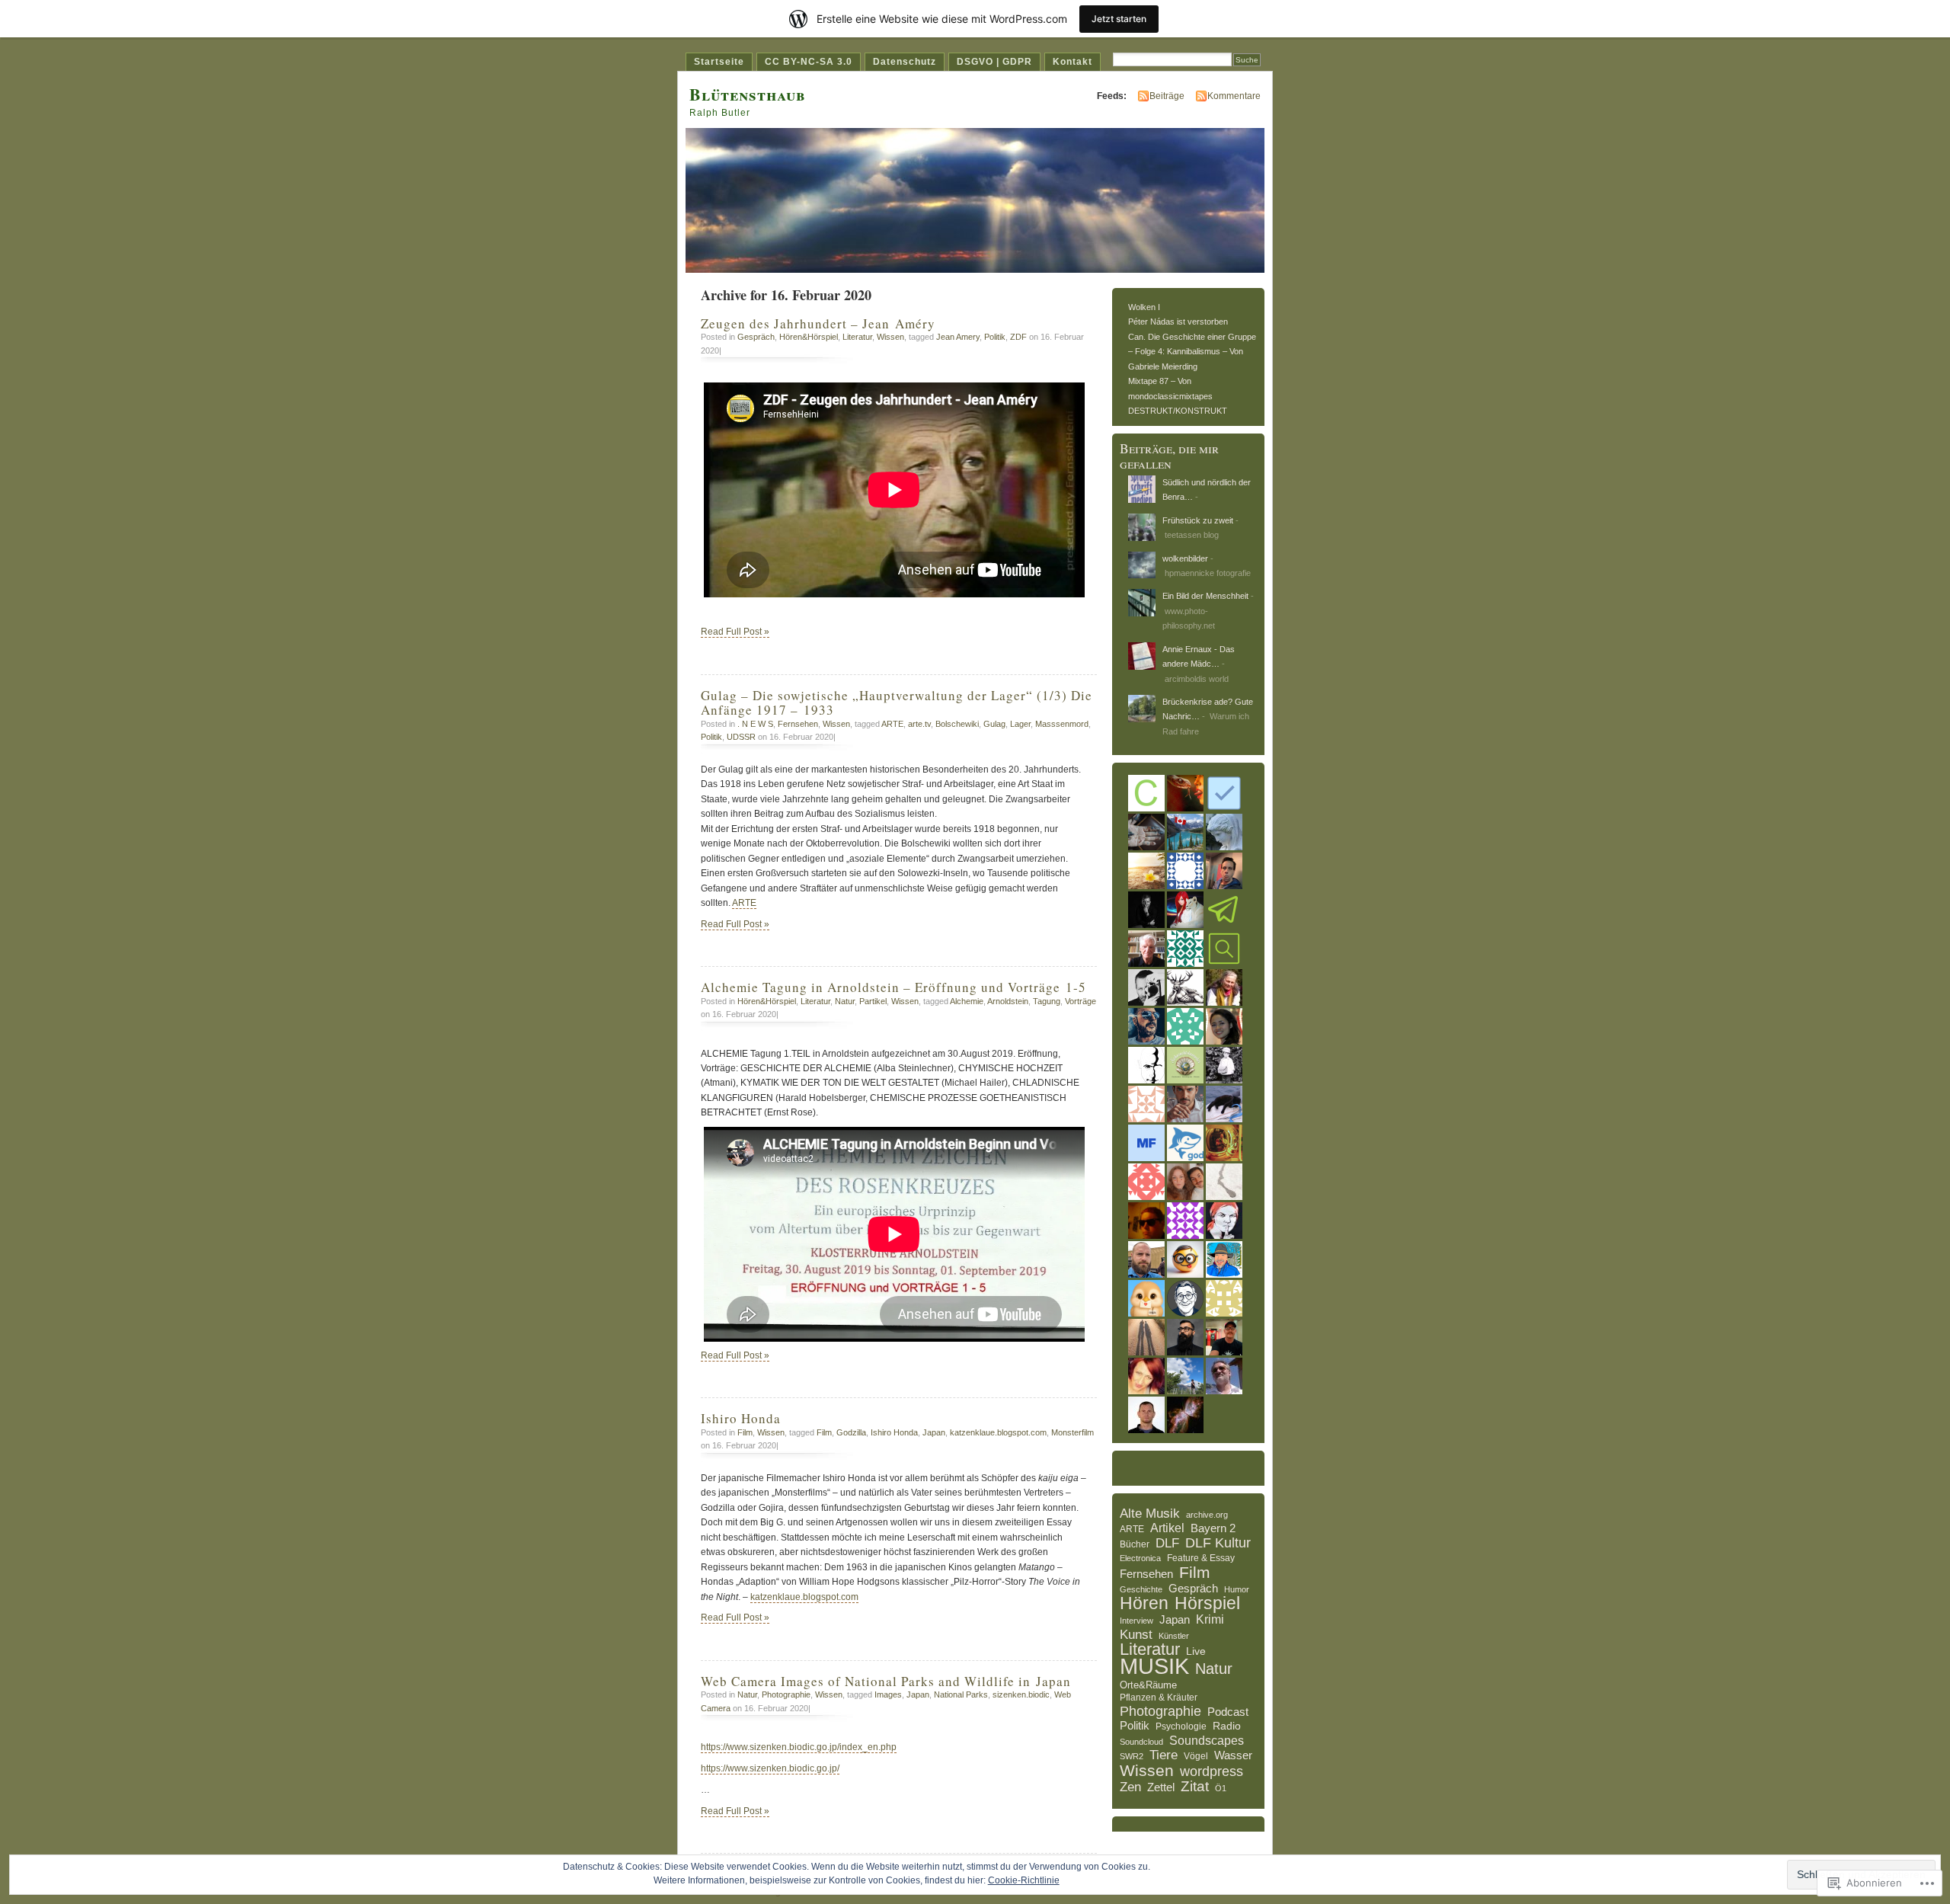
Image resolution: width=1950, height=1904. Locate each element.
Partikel (873, 1001)
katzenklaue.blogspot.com (998, 1432)
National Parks (961, 1694)
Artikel (1167, 1528)
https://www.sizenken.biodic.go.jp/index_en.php (799, 1747)
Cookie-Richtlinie (1024, 1880)
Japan (934, 1432)
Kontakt (1072, 62)
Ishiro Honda (743, 1418)
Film (745, 1432)
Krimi (1210, 1619)
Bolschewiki (957, 724)
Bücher (1135, 1544)
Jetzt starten (1119, 19)
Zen (1130, 1787)
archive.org (1207, 1515)
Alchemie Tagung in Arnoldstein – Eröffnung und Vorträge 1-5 (893, 987)
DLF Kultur (1218, 1544)
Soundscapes (1207, 1741)
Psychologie (1181, 1726)
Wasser (1233, 1755)
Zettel (1161, 1787)
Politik (995, 337)
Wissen (890, 337)
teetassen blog (1192, 535)
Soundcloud (1141, 1742)
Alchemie (967, 1001)
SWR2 (1132, 1756)
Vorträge (1080, 1001)
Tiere (1164, 1755)
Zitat (1195, 1787)
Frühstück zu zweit (1198, 520)
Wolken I (1144, 307)
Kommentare (1234, 96)
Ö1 (1221, 1788)
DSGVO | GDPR (994, 62)
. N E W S (755, 724)
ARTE (892, 724)
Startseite (719, 62)
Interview (1136, 1621)
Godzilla (851, 1432)
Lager (1020, 724)
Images (888, 1694)
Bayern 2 (1213, 1528)
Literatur (857, 337)
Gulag (994, 724)
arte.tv (919, 724)
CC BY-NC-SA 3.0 (809, 62)
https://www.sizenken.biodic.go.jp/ (770, 1768)
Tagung (1047, 1001)
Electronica (1140, 1558)
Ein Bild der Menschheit (1205, 596)
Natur (845, 1001)
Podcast (1228, 1712)
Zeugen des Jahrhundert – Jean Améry (818, 323)
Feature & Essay (1201, 1558)
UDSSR (741, 737)
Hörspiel (1207, 1604)
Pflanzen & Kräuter (1159, 1698)
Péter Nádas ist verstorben (1178, 322)
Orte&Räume (1148, 1685)
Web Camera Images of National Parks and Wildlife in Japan (886, 1681)
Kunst (1136, 1635)
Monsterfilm (1072, 1432)
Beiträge (1167, 96)
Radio (1227, 1726)
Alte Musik (1150, 1514)
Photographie (786, 1694)
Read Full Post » (735, 632)
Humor (1237, 1589)
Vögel (1196, 1756)
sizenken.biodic (1021, 1694)
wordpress (1212, 1772)
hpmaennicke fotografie (1208, 573)
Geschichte (1141, 1589)
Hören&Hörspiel (809, 337)
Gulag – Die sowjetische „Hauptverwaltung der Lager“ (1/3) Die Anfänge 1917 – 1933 (897, 702)
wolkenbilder (1185, 558)
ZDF (1018, 337)
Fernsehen (798, 724)
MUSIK (1154, 1666)
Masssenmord (1062, 724)
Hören (1144, 1604)
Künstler (1174, 1636)
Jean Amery (958, 337)
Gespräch (756, 337)
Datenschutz (905, 62)
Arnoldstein (1008, 1001)
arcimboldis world (1197, 679)
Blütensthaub (748, 94)
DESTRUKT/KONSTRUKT (1178, 411)
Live (1196, 1651)
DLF (1167, 1543)
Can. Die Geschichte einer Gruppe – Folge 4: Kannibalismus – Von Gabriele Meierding (1192, 352)
